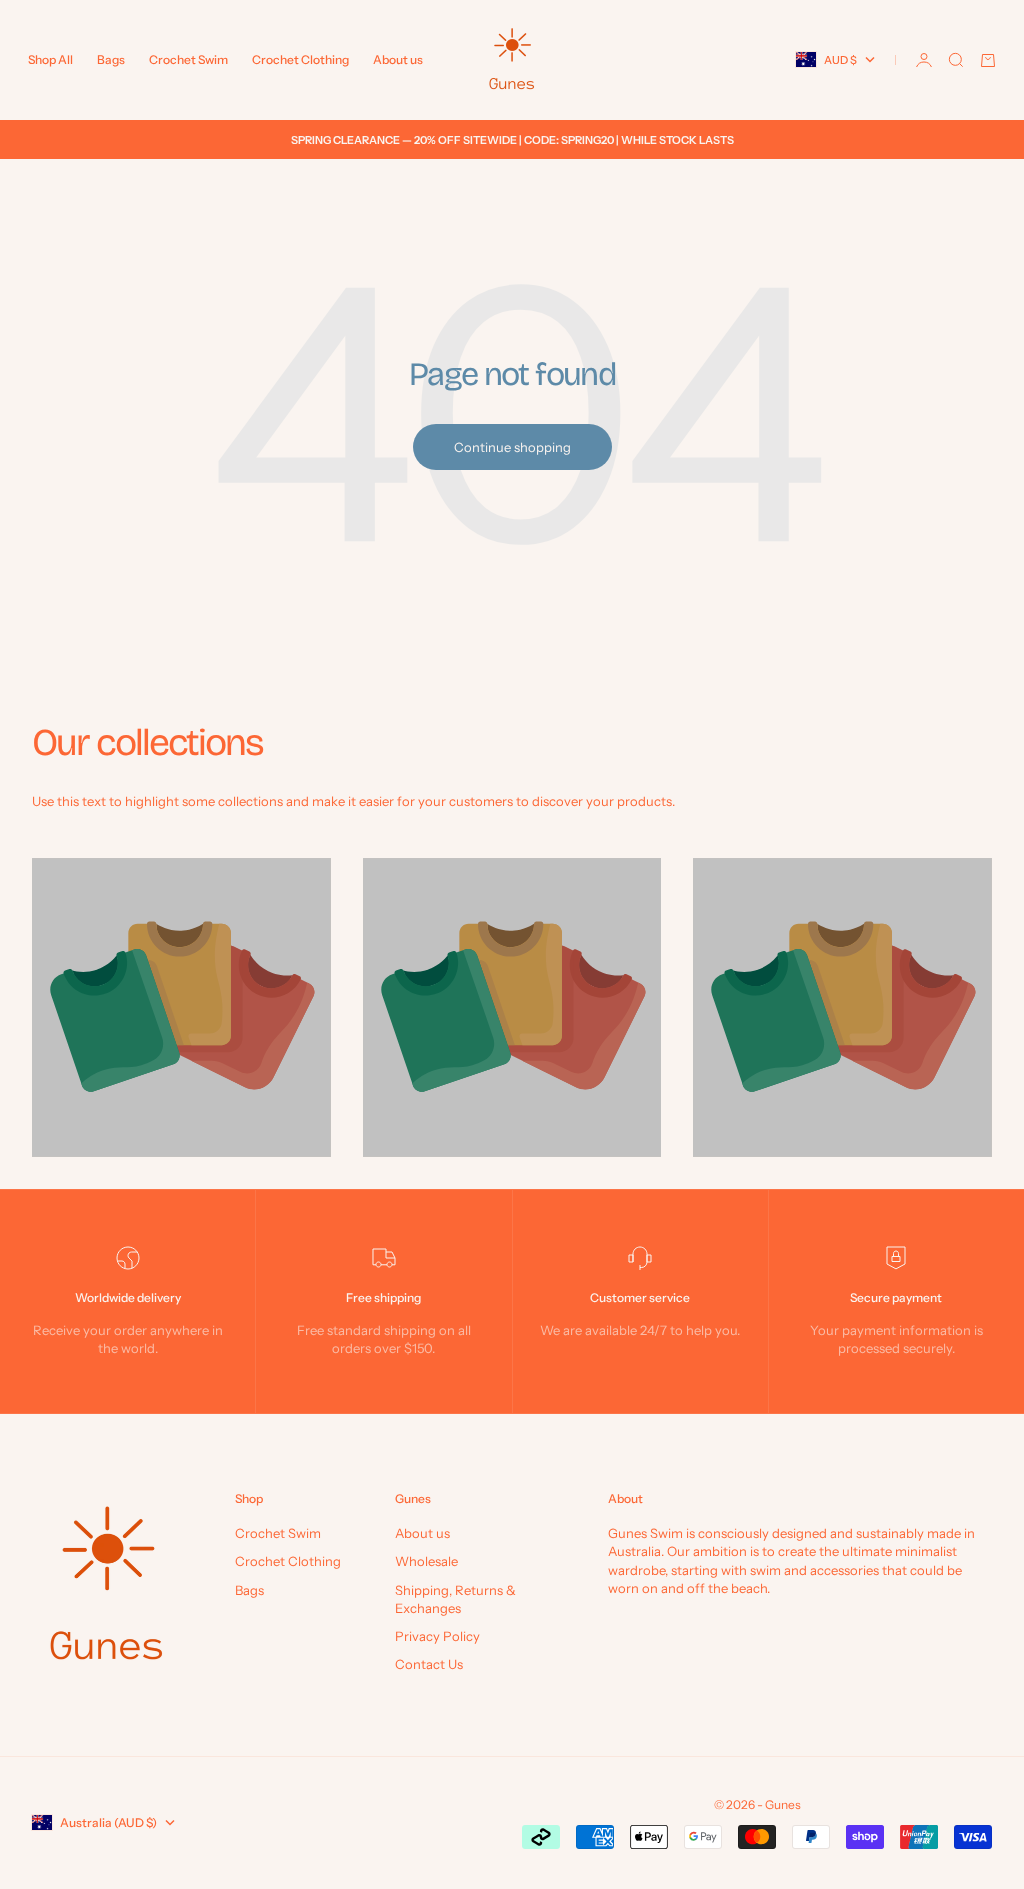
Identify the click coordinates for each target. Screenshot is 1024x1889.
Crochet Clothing (300, 59)
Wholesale (426, 1561)
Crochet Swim (188, 59)
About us (398, 59)
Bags (111, 59)
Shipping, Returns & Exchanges (455, 1599)
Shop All (50, 59)
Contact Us (429, 1664)
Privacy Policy (437, 1636)
